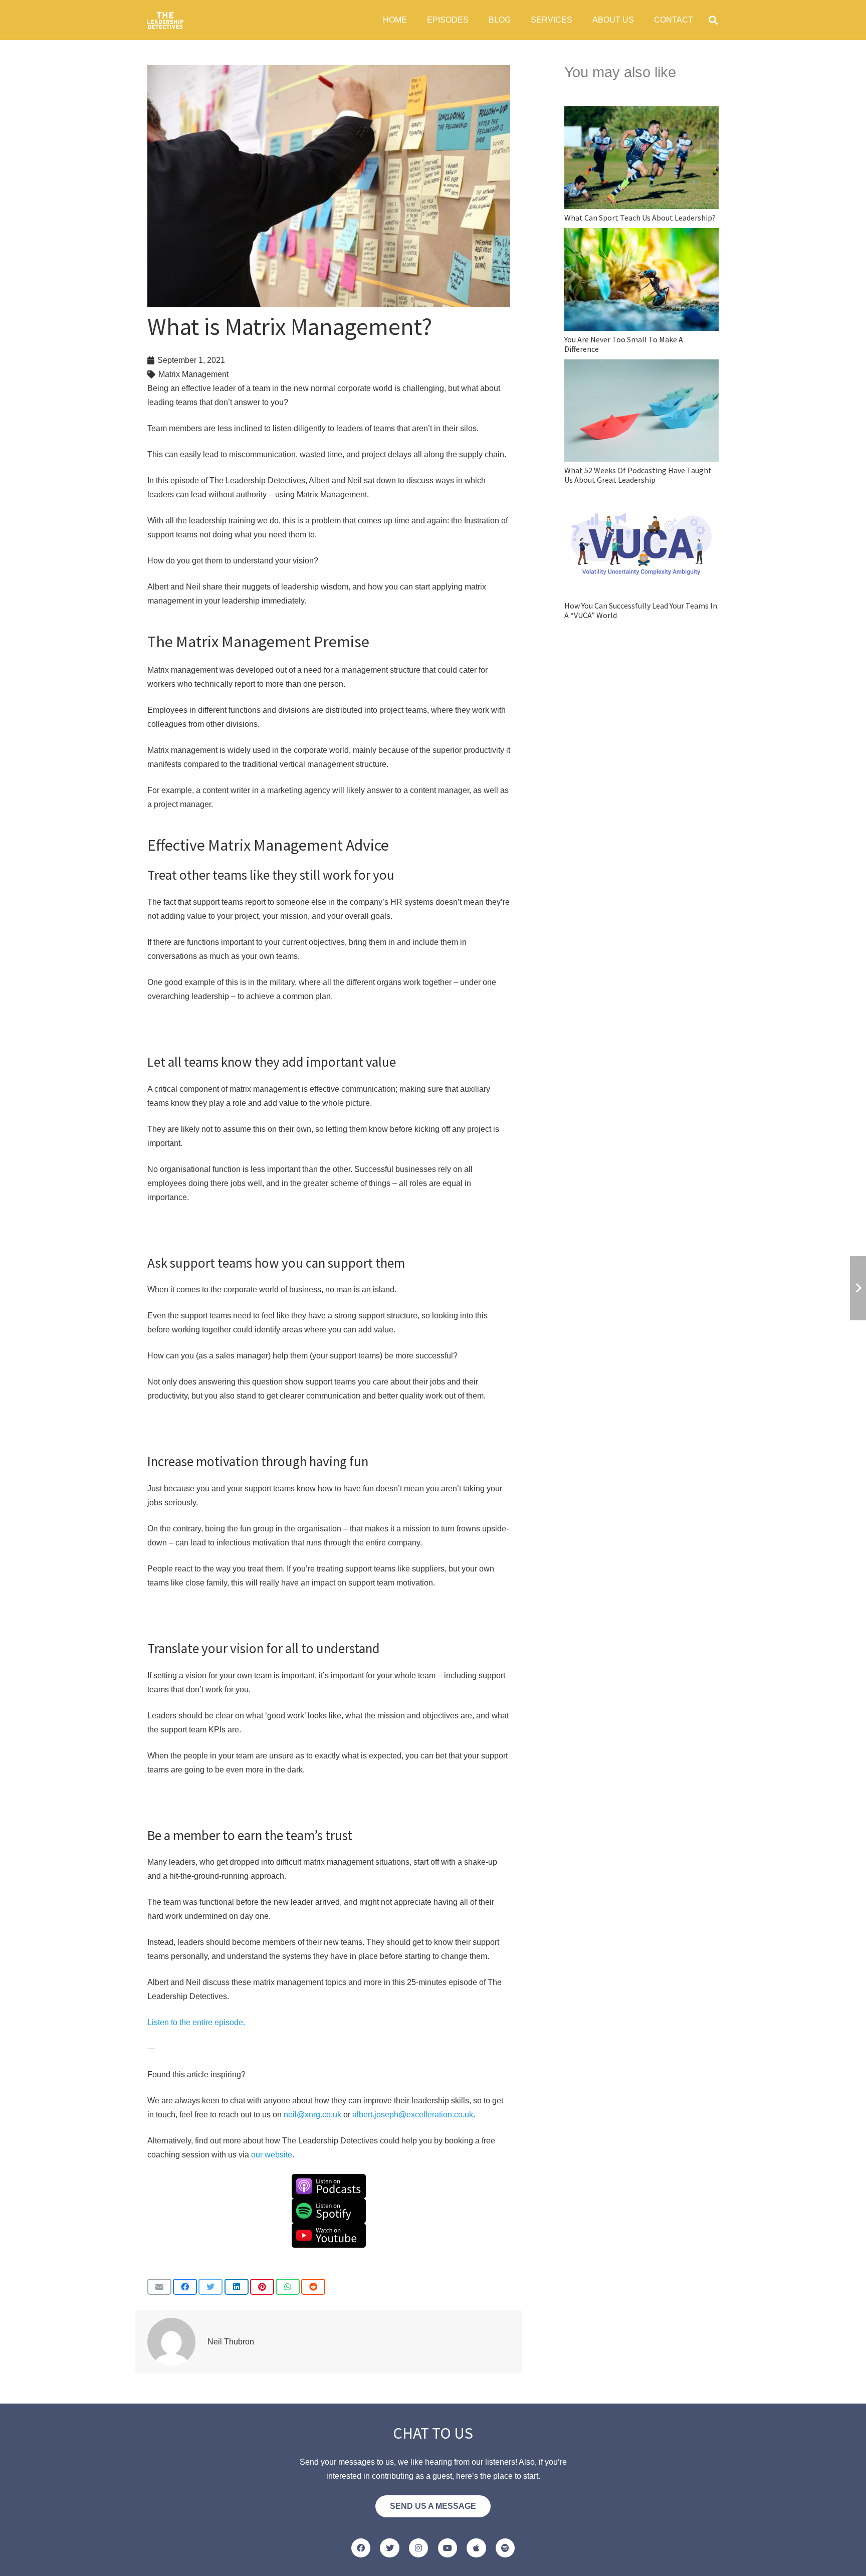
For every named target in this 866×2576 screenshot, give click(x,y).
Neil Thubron (231, 2342)
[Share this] (185, 2287)
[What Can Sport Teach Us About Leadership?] (641, 165)
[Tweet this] (210, 2287)
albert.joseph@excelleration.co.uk (413, 2115)
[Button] (361, 2548)
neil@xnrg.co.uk (312, 2115)
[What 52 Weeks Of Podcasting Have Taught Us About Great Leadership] (641, 422)
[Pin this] (262, 2287)
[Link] (165, 20)
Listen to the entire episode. (196, 2022)
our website (272, 2155)
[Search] (713, 20)
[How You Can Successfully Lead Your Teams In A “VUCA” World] (641, 555)
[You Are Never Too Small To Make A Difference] (641, 291)
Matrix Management (193, 374)
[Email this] (159, 2287)
